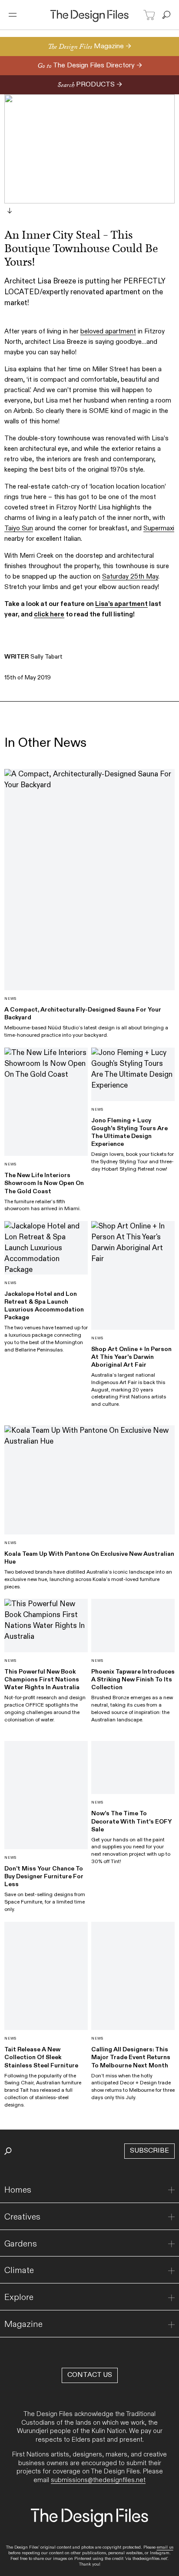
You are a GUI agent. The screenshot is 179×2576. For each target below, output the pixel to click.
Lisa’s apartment (121, 604)
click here (49, 614)
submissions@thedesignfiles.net (98, 2480)
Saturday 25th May (130, 576)
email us (165, 2547)
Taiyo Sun (19, 528)
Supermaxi (159, 528)
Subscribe (149, 2151)
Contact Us (90, 2375)
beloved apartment (108, 331)
